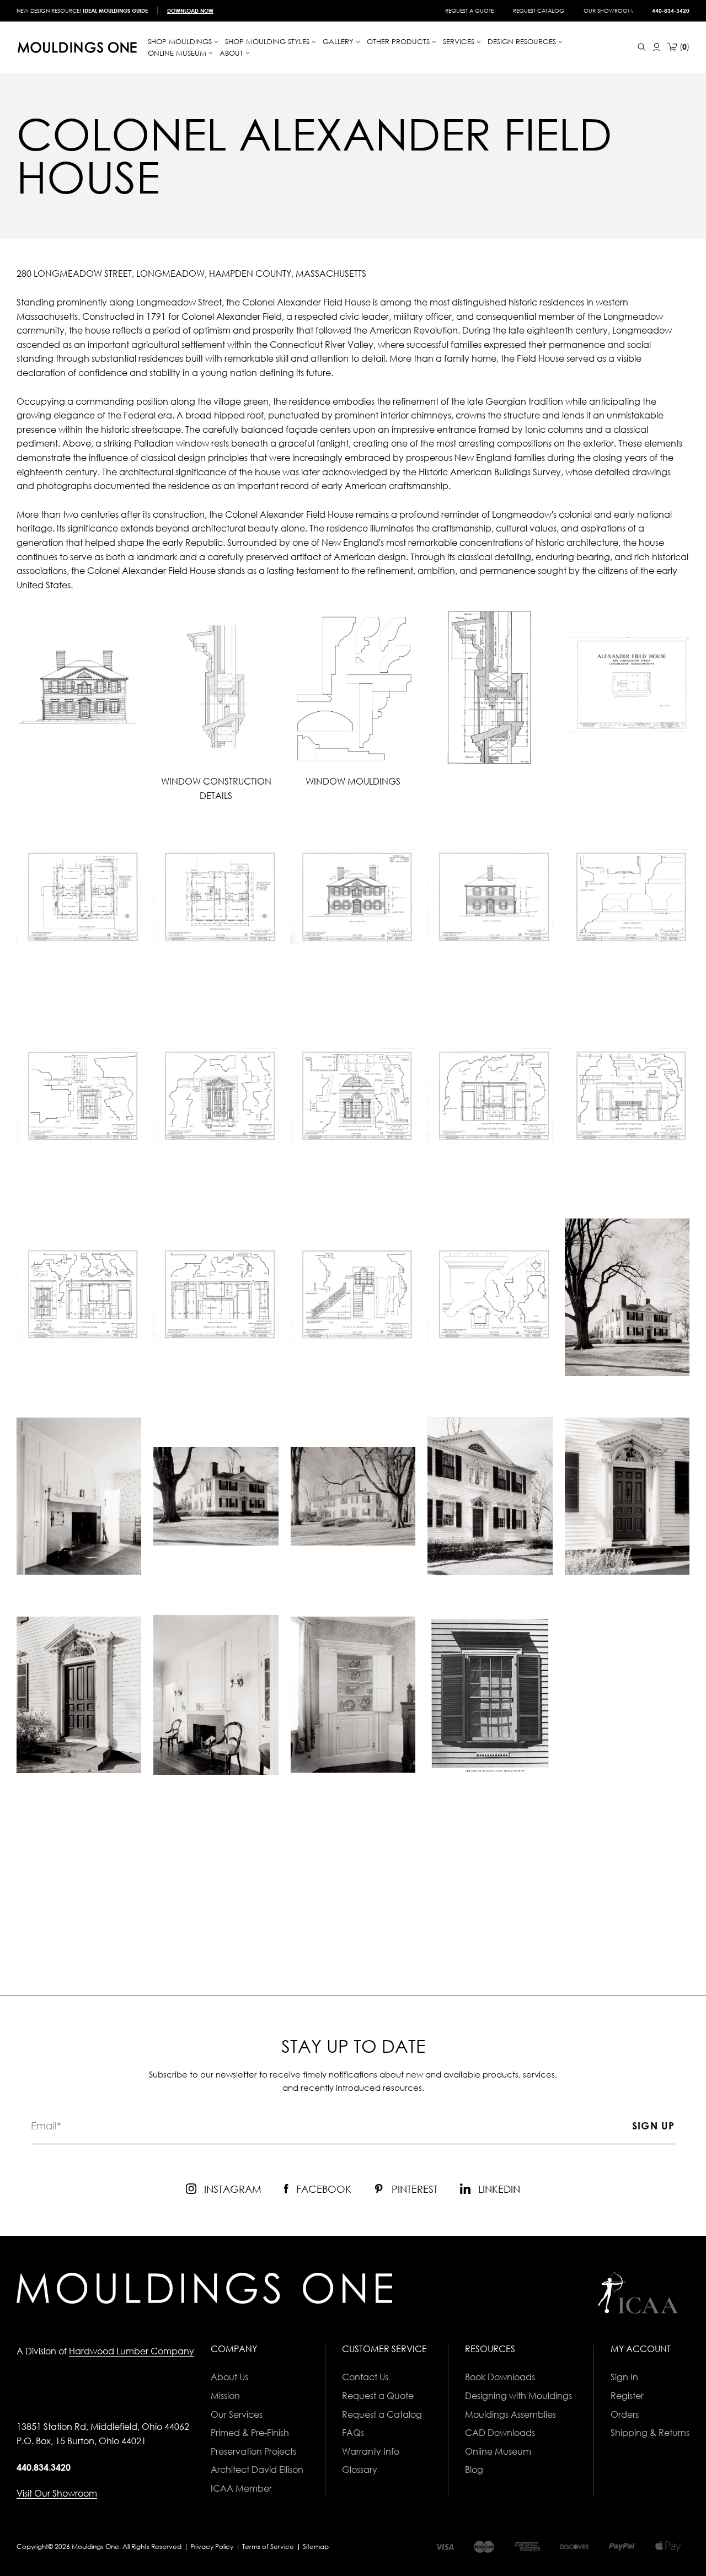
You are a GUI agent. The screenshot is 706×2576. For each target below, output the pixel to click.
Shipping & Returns (650, 2433)
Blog (474, 2470)
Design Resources (523, 41)
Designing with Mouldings (518, 2396)
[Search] (642, 47)
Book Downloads (500, 2377)
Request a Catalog (382, 2414)
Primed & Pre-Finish (250, 2433)
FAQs (353, 2433)
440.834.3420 (44, 2467)
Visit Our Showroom (57, 2493)
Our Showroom (608, 10)
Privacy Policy (212, 2547)
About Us (229, 2377)
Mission (225, 2396)
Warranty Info (371, 2451)
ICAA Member (241, 2488)
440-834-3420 (671, 10)
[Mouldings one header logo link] (77, 47)
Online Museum (498, 2451)
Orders (625, 2414)
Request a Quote (469, 10)
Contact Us (365, 2377)
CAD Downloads (500, 2433)
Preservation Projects (253, 2451)
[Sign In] (657, 47)
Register (627, 2396)
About (232, 53)
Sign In (624, 2377)
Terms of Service (268, 2547)
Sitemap (316, 2547)
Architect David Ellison (257, 2470)
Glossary (360, 2470)
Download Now (190, 10)
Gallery (339, 41)
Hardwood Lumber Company (132, 2351)
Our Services (237, 2414)
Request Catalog (539, 10)
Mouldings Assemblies (510, 2414)
